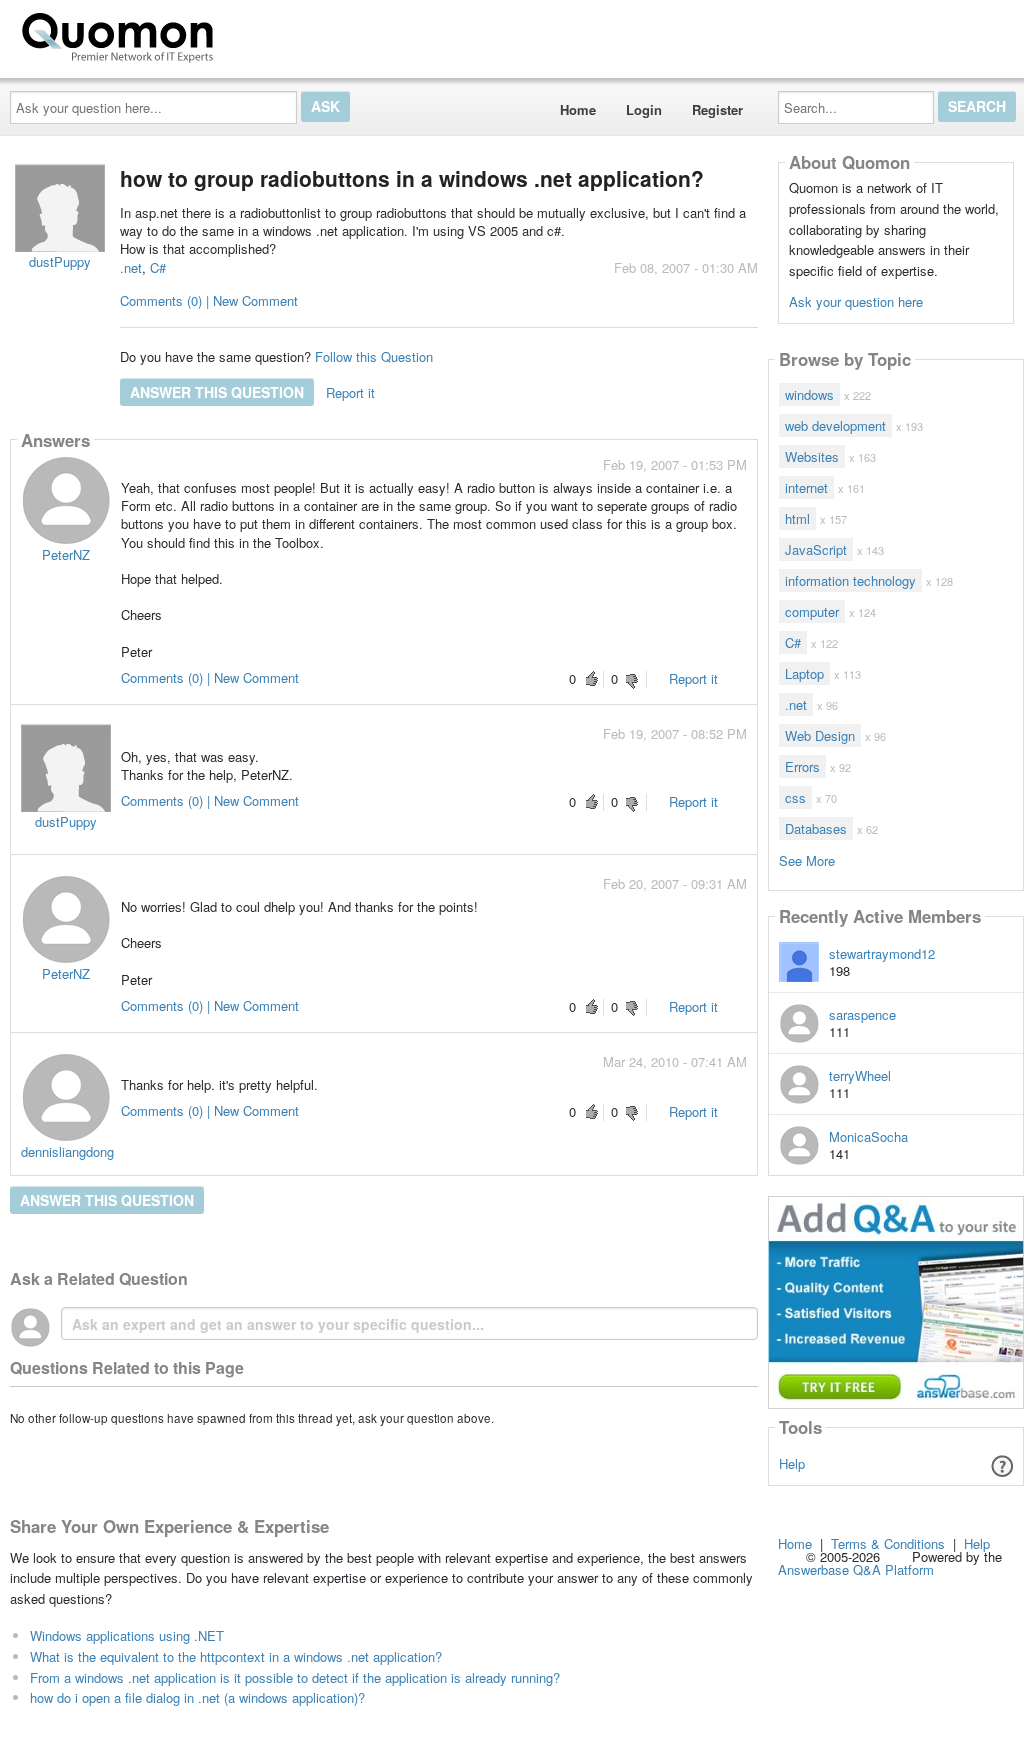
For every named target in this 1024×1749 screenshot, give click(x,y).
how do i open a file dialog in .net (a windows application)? (197, 1697)
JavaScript (816, 549)
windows (809, 394)
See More (807, 859)
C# (158, 267)
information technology (850, 580)
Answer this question (217, 392)
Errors (802, 766)
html (797, 518)
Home (578, 109)
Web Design (820, 735)
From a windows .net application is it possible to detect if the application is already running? (295, 1677)
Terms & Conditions (888, 1543)
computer (812, 611)
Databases (816, 828)
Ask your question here (856, 301)
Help (792, 1463)
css (795, 797)
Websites (812, 456)
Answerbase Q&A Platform (856, 1569)
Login (644, 109)
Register (717, 109)
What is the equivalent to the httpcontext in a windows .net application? (236, 1656)
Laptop (804, 673)
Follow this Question (374, 356)
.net (131, 267)
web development (835, 425)
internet (806, 487)
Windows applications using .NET (127, 1635)
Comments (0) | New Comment (209, 300)
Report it (350, 392)
